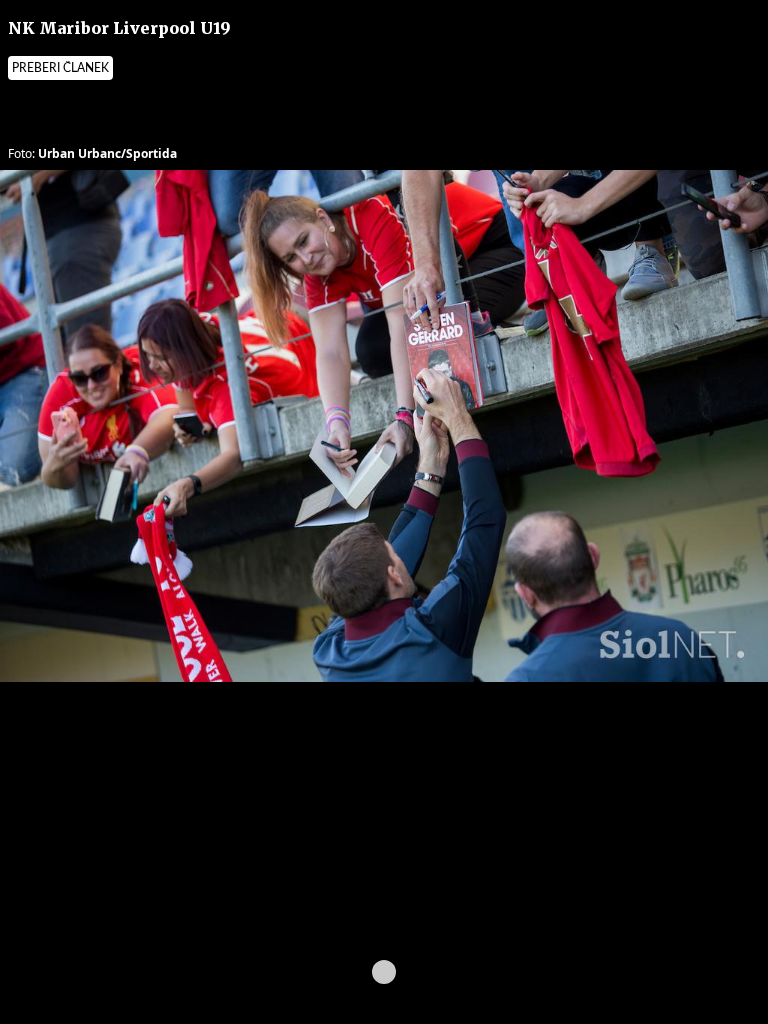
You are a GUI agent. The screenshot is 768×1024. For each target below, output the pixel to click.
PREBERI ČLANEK (60, 68)
